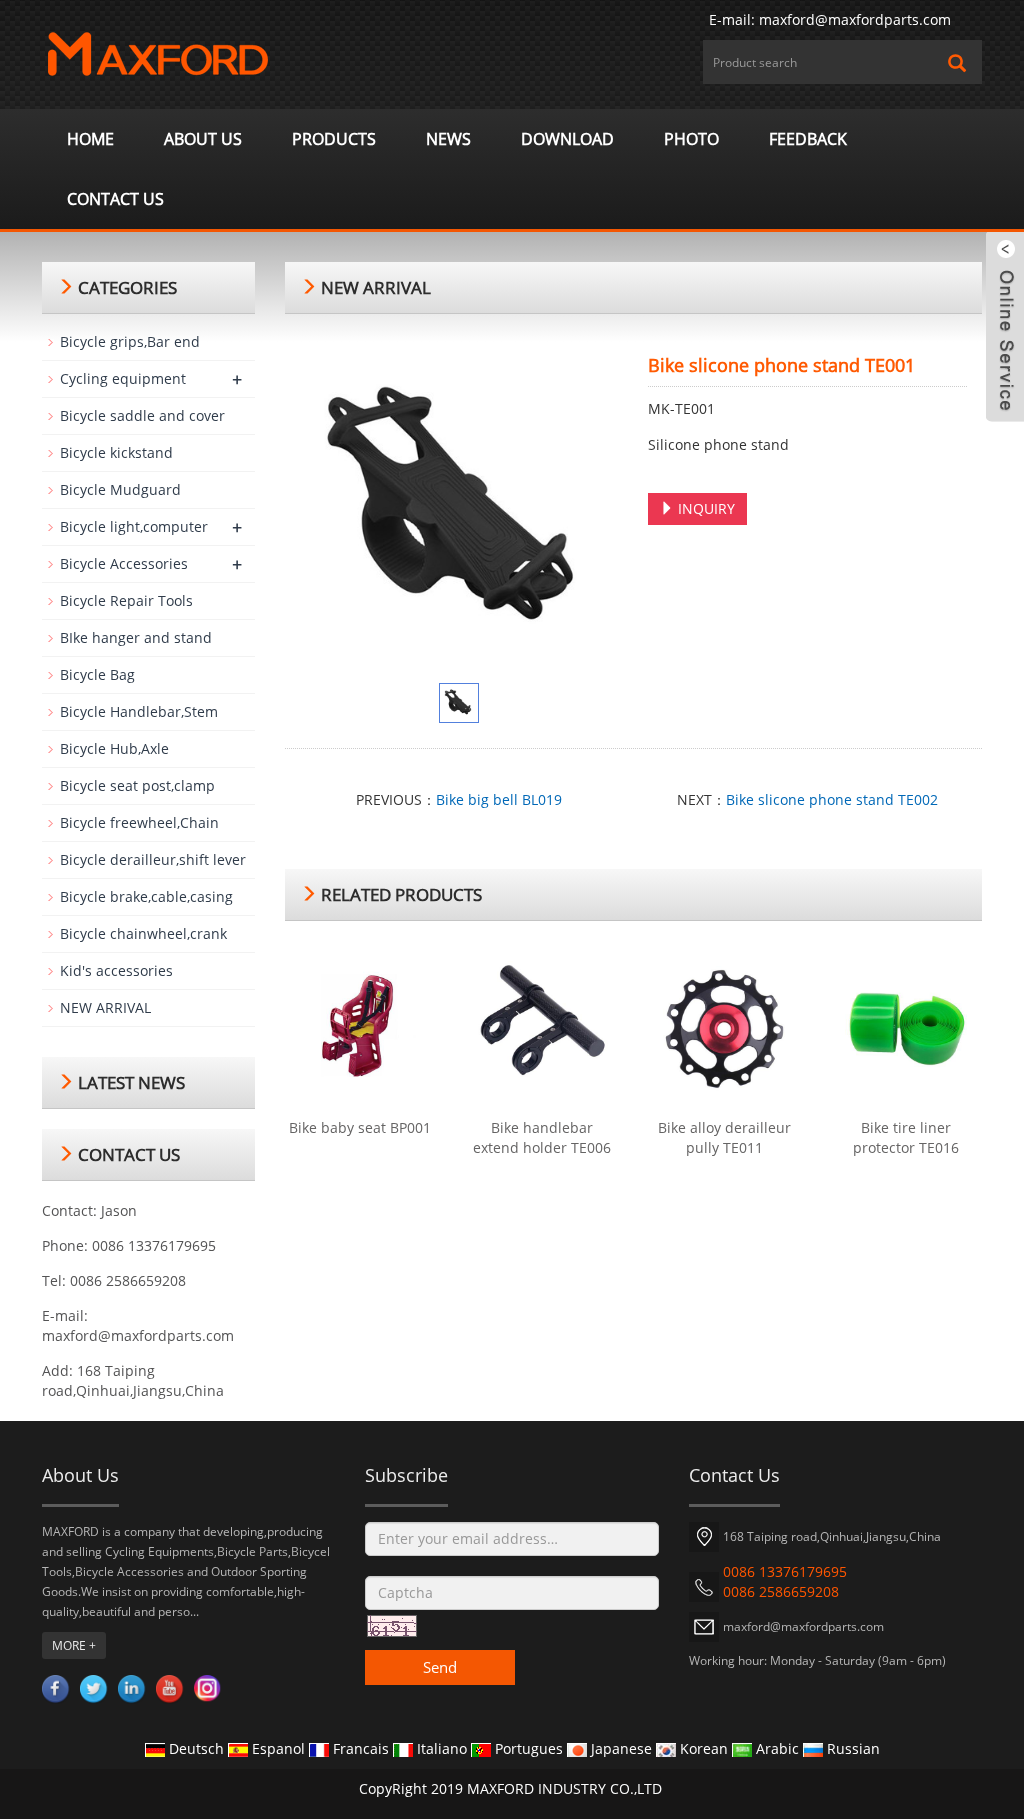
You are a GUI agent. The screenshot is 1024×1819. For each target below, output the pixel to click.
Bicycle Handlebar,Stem (139, 711)
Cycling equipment (123, 378)
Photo (691, 139)
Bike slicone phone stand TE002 (832, 799)
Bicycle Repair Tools (126, 600)
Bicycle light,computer (134, 526)
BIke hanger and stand (136, 637)
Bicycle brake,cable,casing (146, 896)
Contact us (115, 199)
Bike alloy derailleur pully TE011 (724, 1137)
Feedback (808, 139)
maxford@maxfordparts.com (855, 19)
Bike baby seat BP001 (360, 1127)
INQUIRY (704, 508)
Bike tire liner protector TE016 (906, 1137)
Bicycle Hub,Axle (114, 748)
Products (334, 139)
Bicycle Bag (97, 674)
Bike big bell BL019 (499, 799)
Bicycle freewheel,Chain (139, 822)
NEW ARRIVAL (105, 1007)
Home (90, 139)
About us (203, 139)
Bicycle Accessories (124, 563)
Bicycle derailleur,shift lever (153, 859)
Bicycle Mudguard (120, 489)
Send (440, 1667)
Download (567, 139)
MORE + (74, 1645)
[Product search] (957, 63)
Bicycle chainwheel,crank (143, 933)
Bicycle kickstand (116, 452)
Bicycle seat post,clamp (137, 785)
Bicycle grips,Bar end (130, 341)
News (448, 139)
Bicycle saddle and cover (142, 415)
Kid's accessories (116, 970)
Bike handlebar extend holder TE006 (542, 1137)
